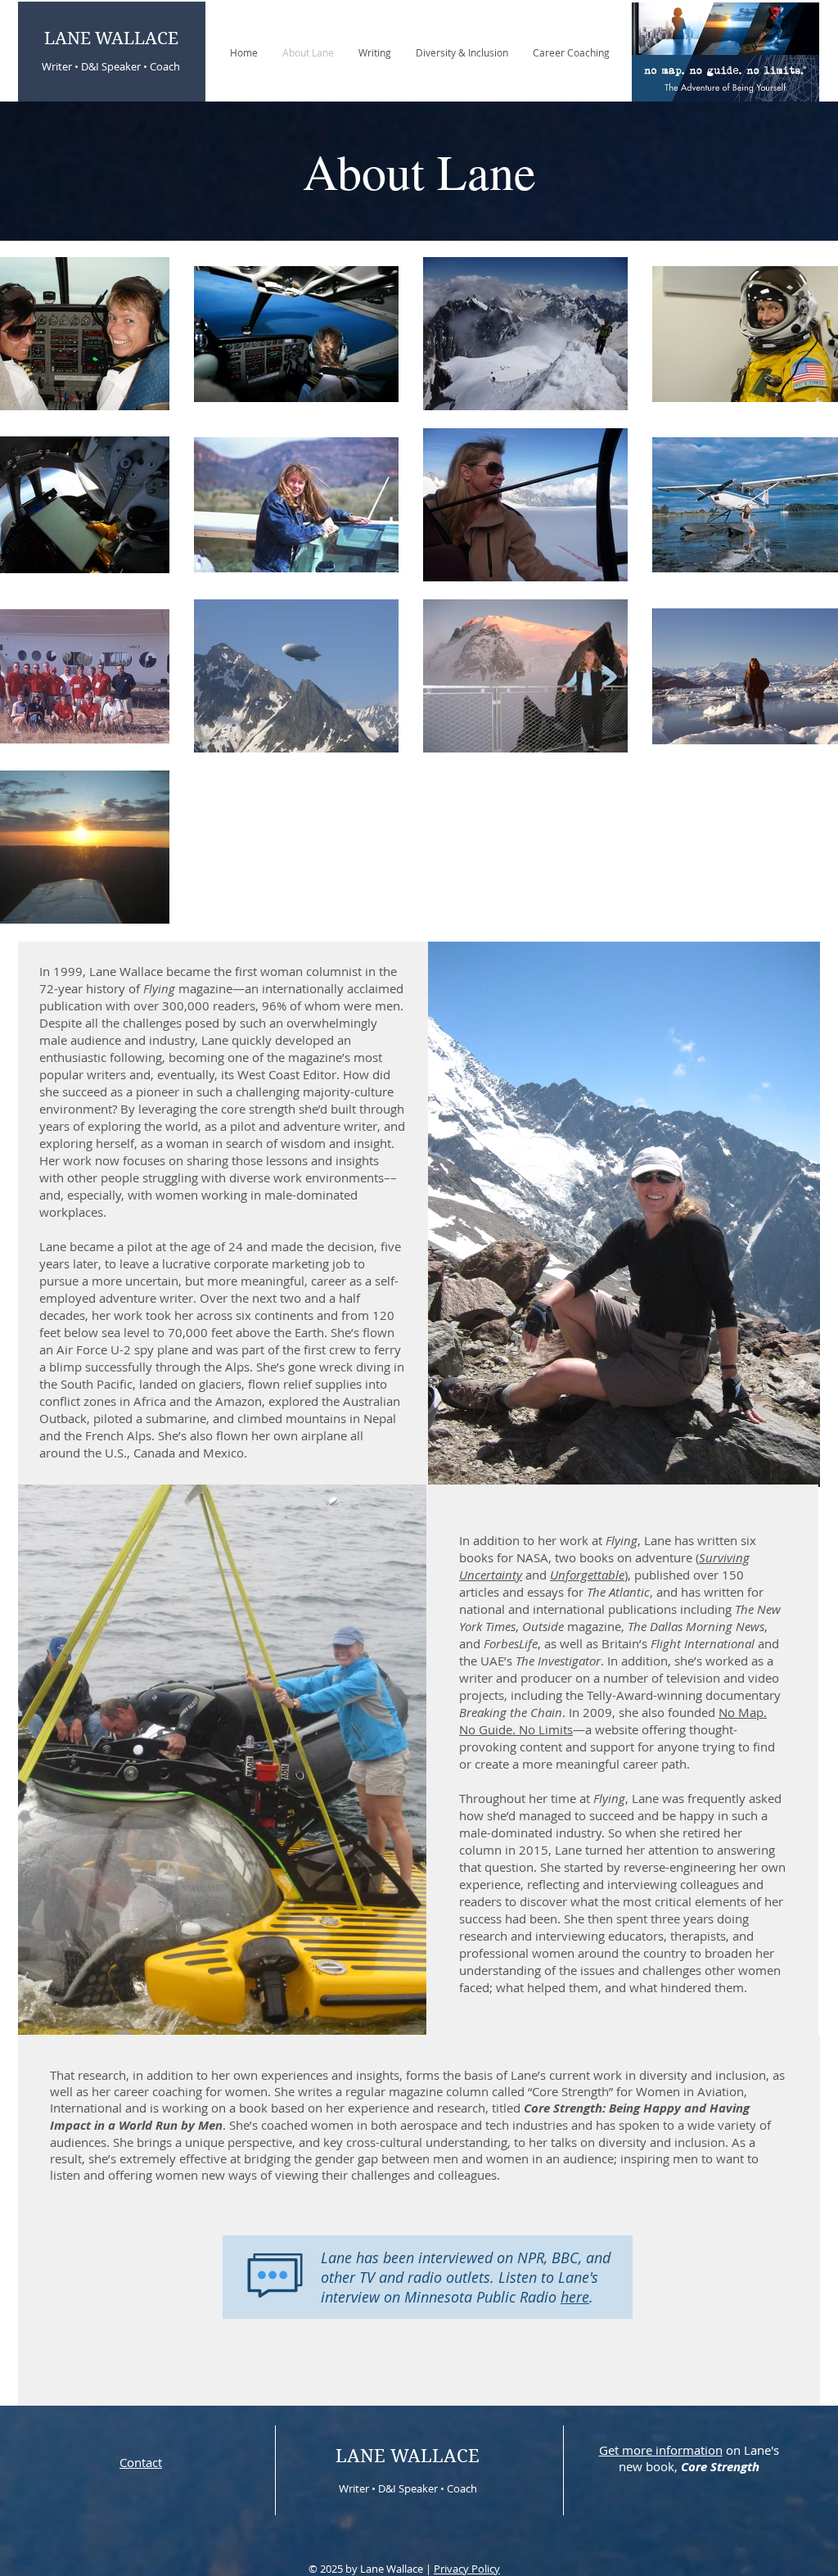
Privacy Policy (467, 2569)
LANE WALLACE (111, 38)
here (575, 2297)
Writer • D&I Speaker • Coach (111, 66)
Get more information (661, 2450)
